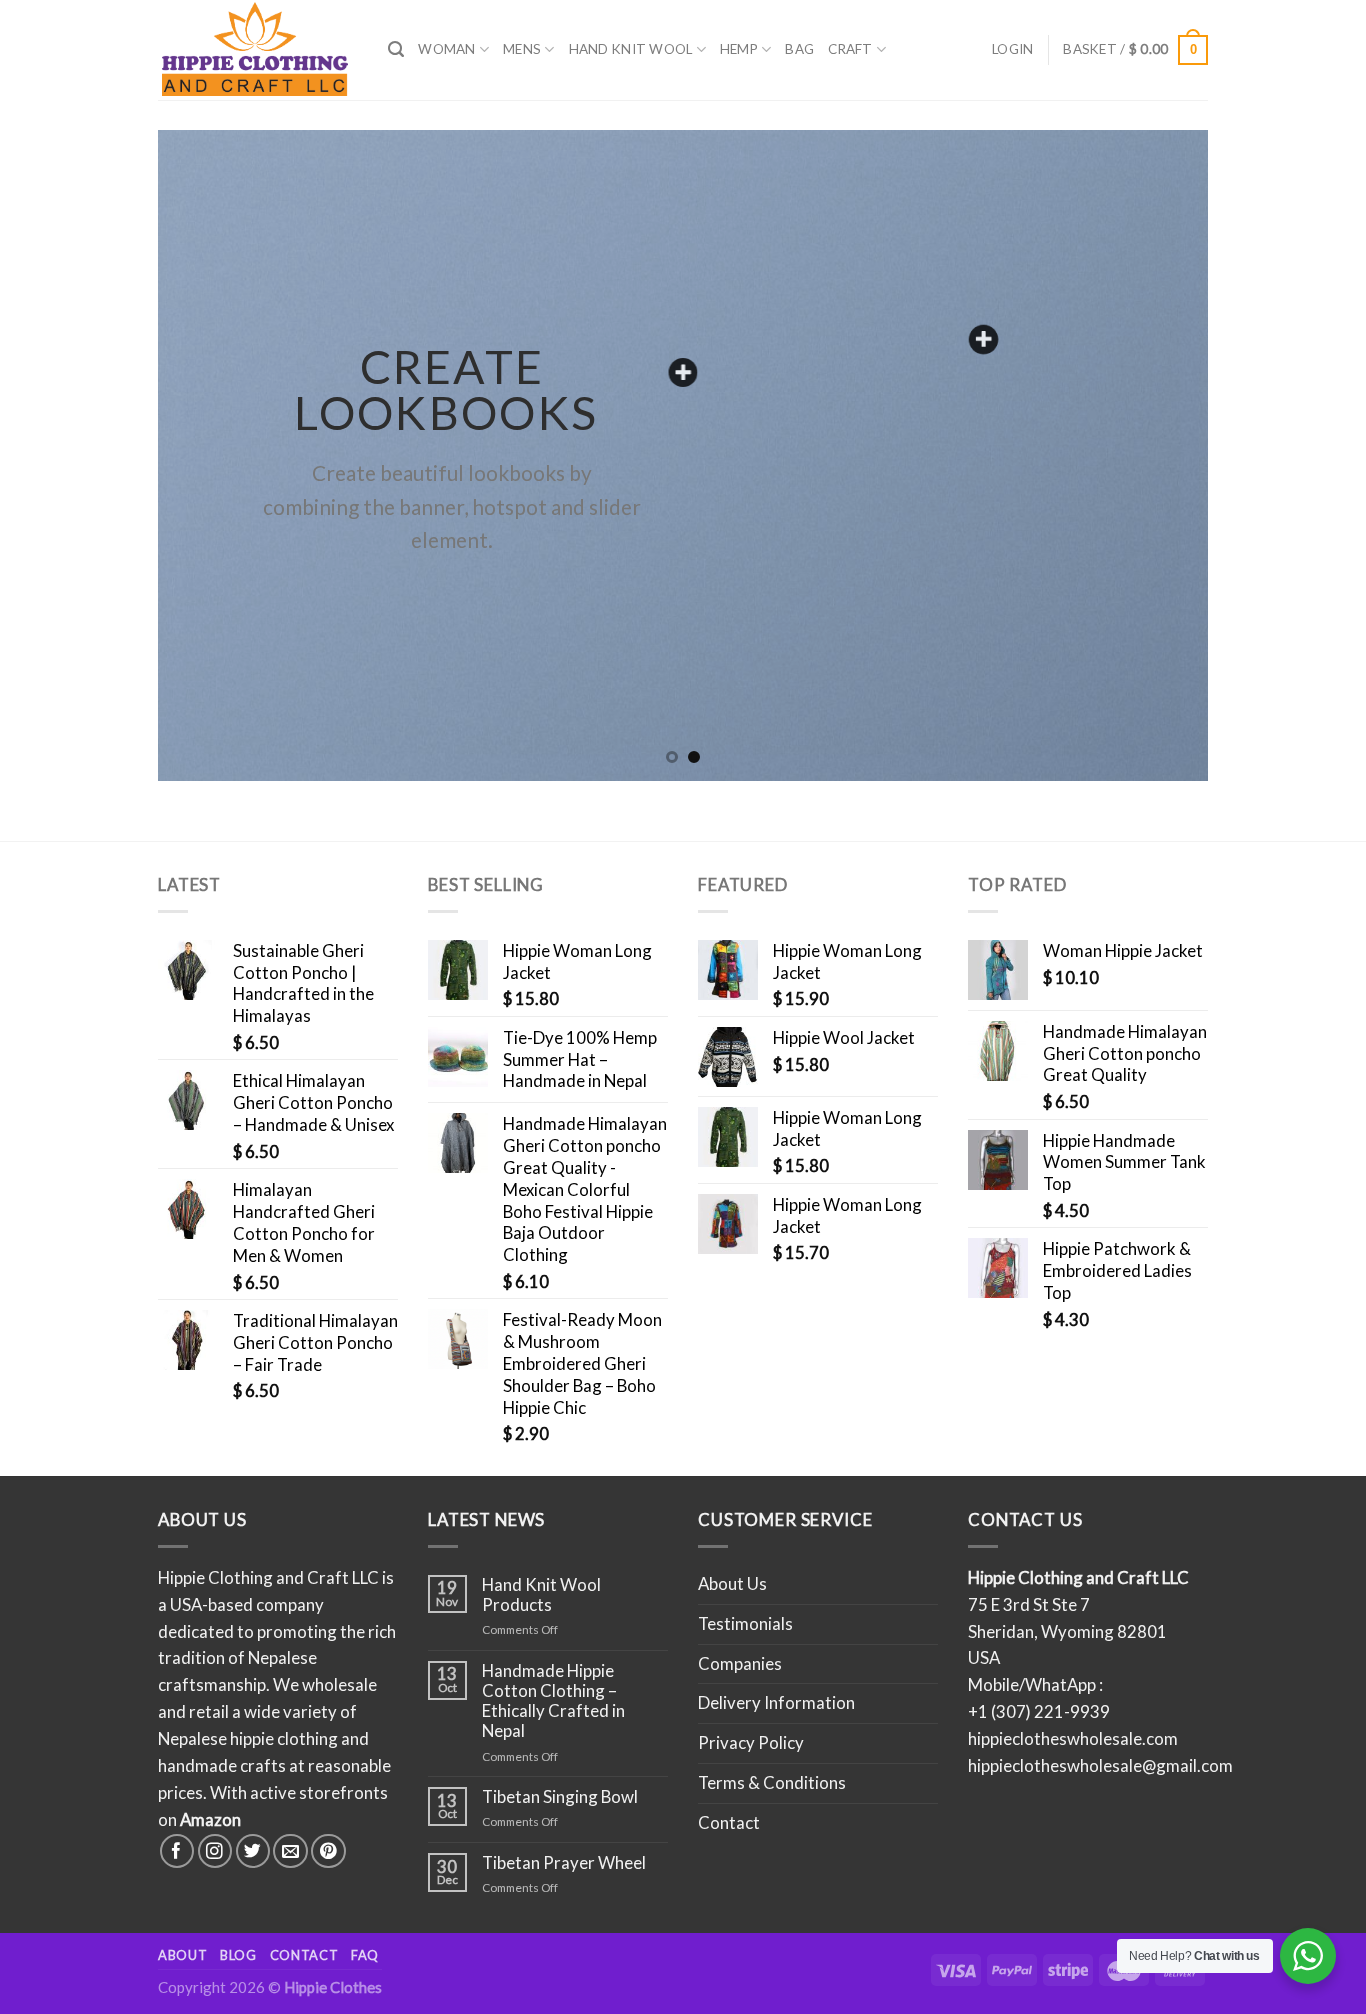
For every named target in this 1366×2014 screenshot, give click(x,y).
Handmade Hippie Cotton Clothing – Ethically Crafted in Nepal (553, 1701)
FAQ (365, 1955)
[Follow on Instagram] (215, 1851)
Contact (729, 1822)
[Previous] (204, 455)
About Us (732, 1583)
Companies (740, 1663)
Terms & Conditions (772, 1782)
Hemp (739, 49)
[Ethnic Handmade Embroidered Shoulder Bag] (983, 339)
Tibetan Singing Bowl (560, 1797)
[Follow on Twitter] (253, 1851)
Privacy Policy (751, 1742)
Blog (238, 1955)
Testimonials (745, 1623)
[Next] (1162, 455)
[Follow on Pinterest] (328, 1851)
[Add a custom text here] (683, 372)
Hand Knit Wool (631, 49)
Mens (522, 49)
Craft (850, 49)
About (182, 1955)
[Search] (396, 49)
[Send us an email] (290, 1851)
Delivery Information (776, 1702)
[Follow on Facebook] (177, 1851)
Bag (799, 49)
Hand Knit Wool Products (541, 1595)
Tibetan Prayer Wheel (564, 1863)
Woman (446, 49)
